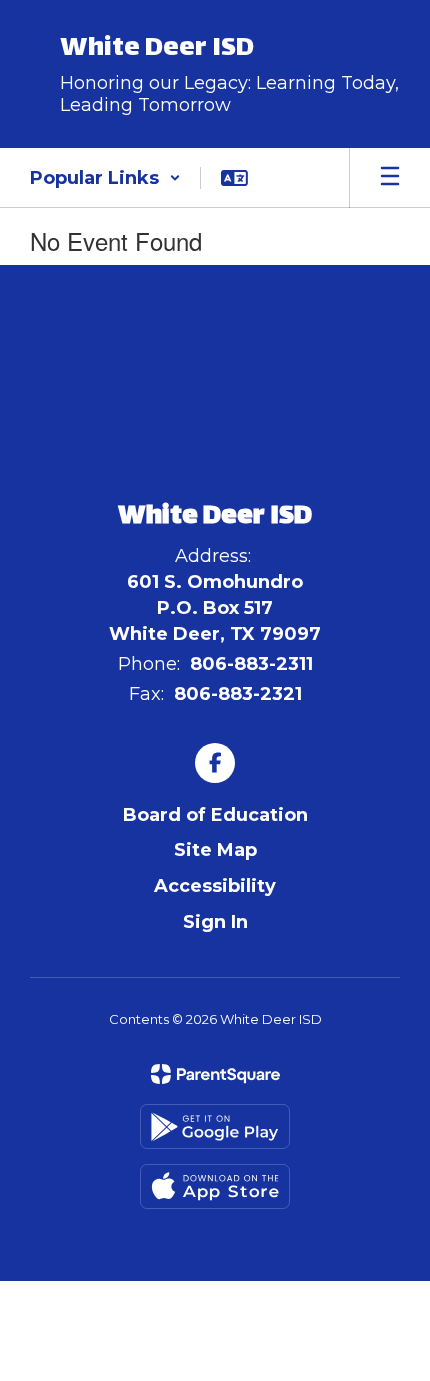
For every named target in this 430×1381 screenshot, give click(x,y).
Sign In (215, 922)
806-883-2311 (251, 664)
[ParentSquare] (215, 1074)
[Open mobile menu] (390, 178)
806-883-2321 (238, 694)
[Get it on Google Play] (215, 1126)
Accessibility (215, 886)
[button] (105, 178)
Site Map (215, 850)
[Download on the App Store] (215, 1186)
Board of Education (215, 815)
